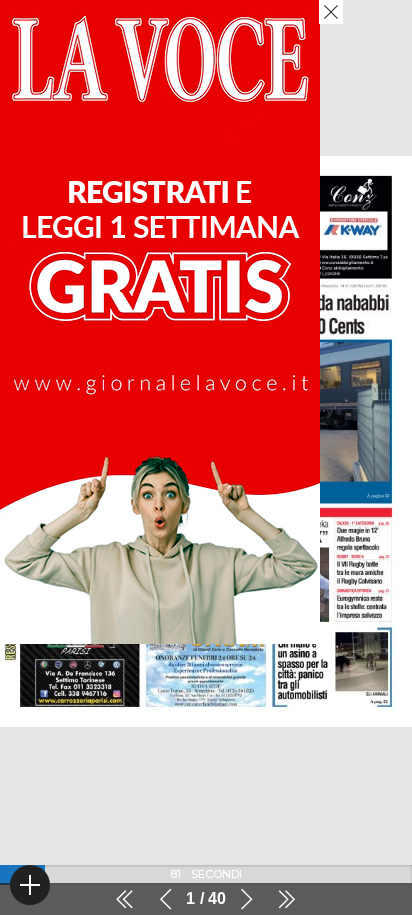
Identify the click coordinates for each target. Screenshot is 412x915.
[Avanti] (246, 899)
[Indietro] (166, 899)
